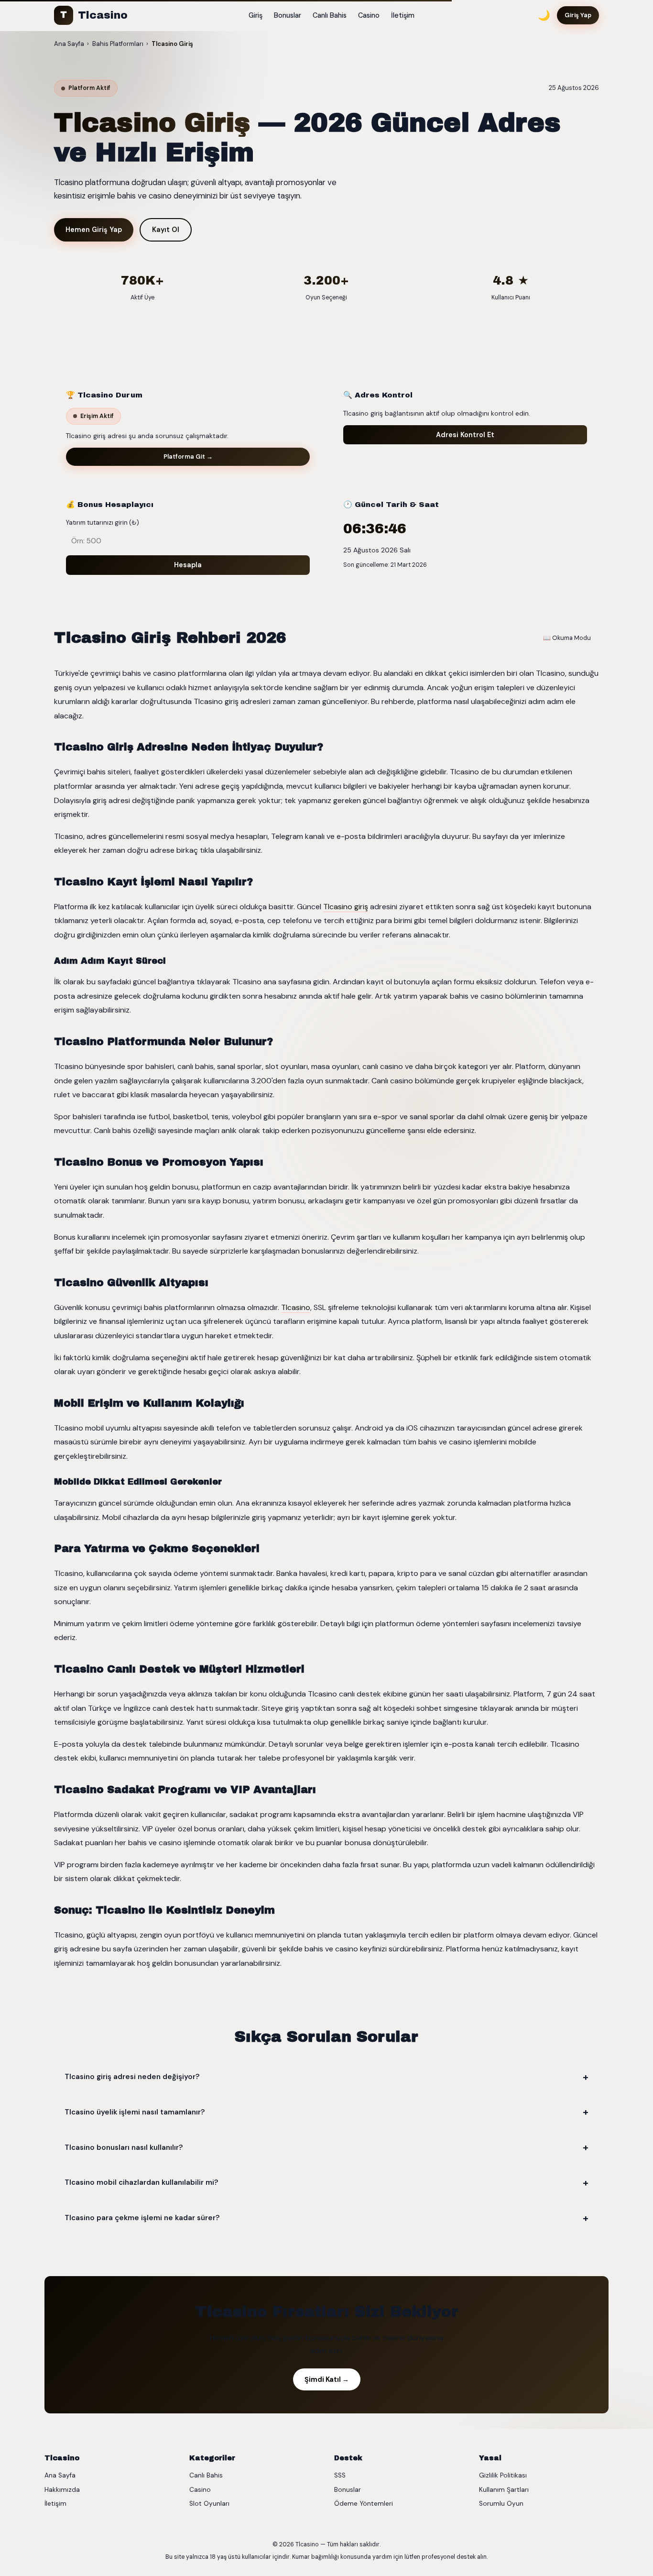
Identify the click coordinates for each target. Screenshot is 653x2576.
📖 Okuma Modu (567, 638)
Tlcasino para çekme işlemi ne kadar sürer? (142, 2218)
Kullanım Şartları (504, 2490)
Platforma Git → (188, 457)
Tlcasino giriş (346, 907)
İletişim (403, 15)
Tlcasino (94, 15)
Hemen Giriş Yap (94, 230)
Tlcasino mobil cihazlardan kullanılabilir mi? (141, 2182)
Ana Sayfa (60, 2475)
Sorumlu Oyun (501, 2504)
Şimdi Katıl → (327, 2379)
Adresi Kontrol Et (465, 435)
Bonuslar (288, 15)
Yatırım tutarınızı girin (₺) (103, 523)
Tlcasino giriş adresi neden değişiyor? (132, 2077)
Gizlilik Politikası (503, 2475)
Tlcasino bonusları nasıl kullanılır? (124, 2147)
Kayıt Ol (166, 230)
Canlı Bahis (330, 15)
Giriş (256, 15)
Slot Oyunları (209, 2504)
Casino (369, 15)
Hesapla (188, 565)
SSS (340, 2475)
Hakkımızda (62, 2490)
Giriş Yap (578, 15)
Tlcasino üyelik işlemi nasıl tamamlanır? (135, 2112)
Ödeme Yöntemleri (364, 2504)
